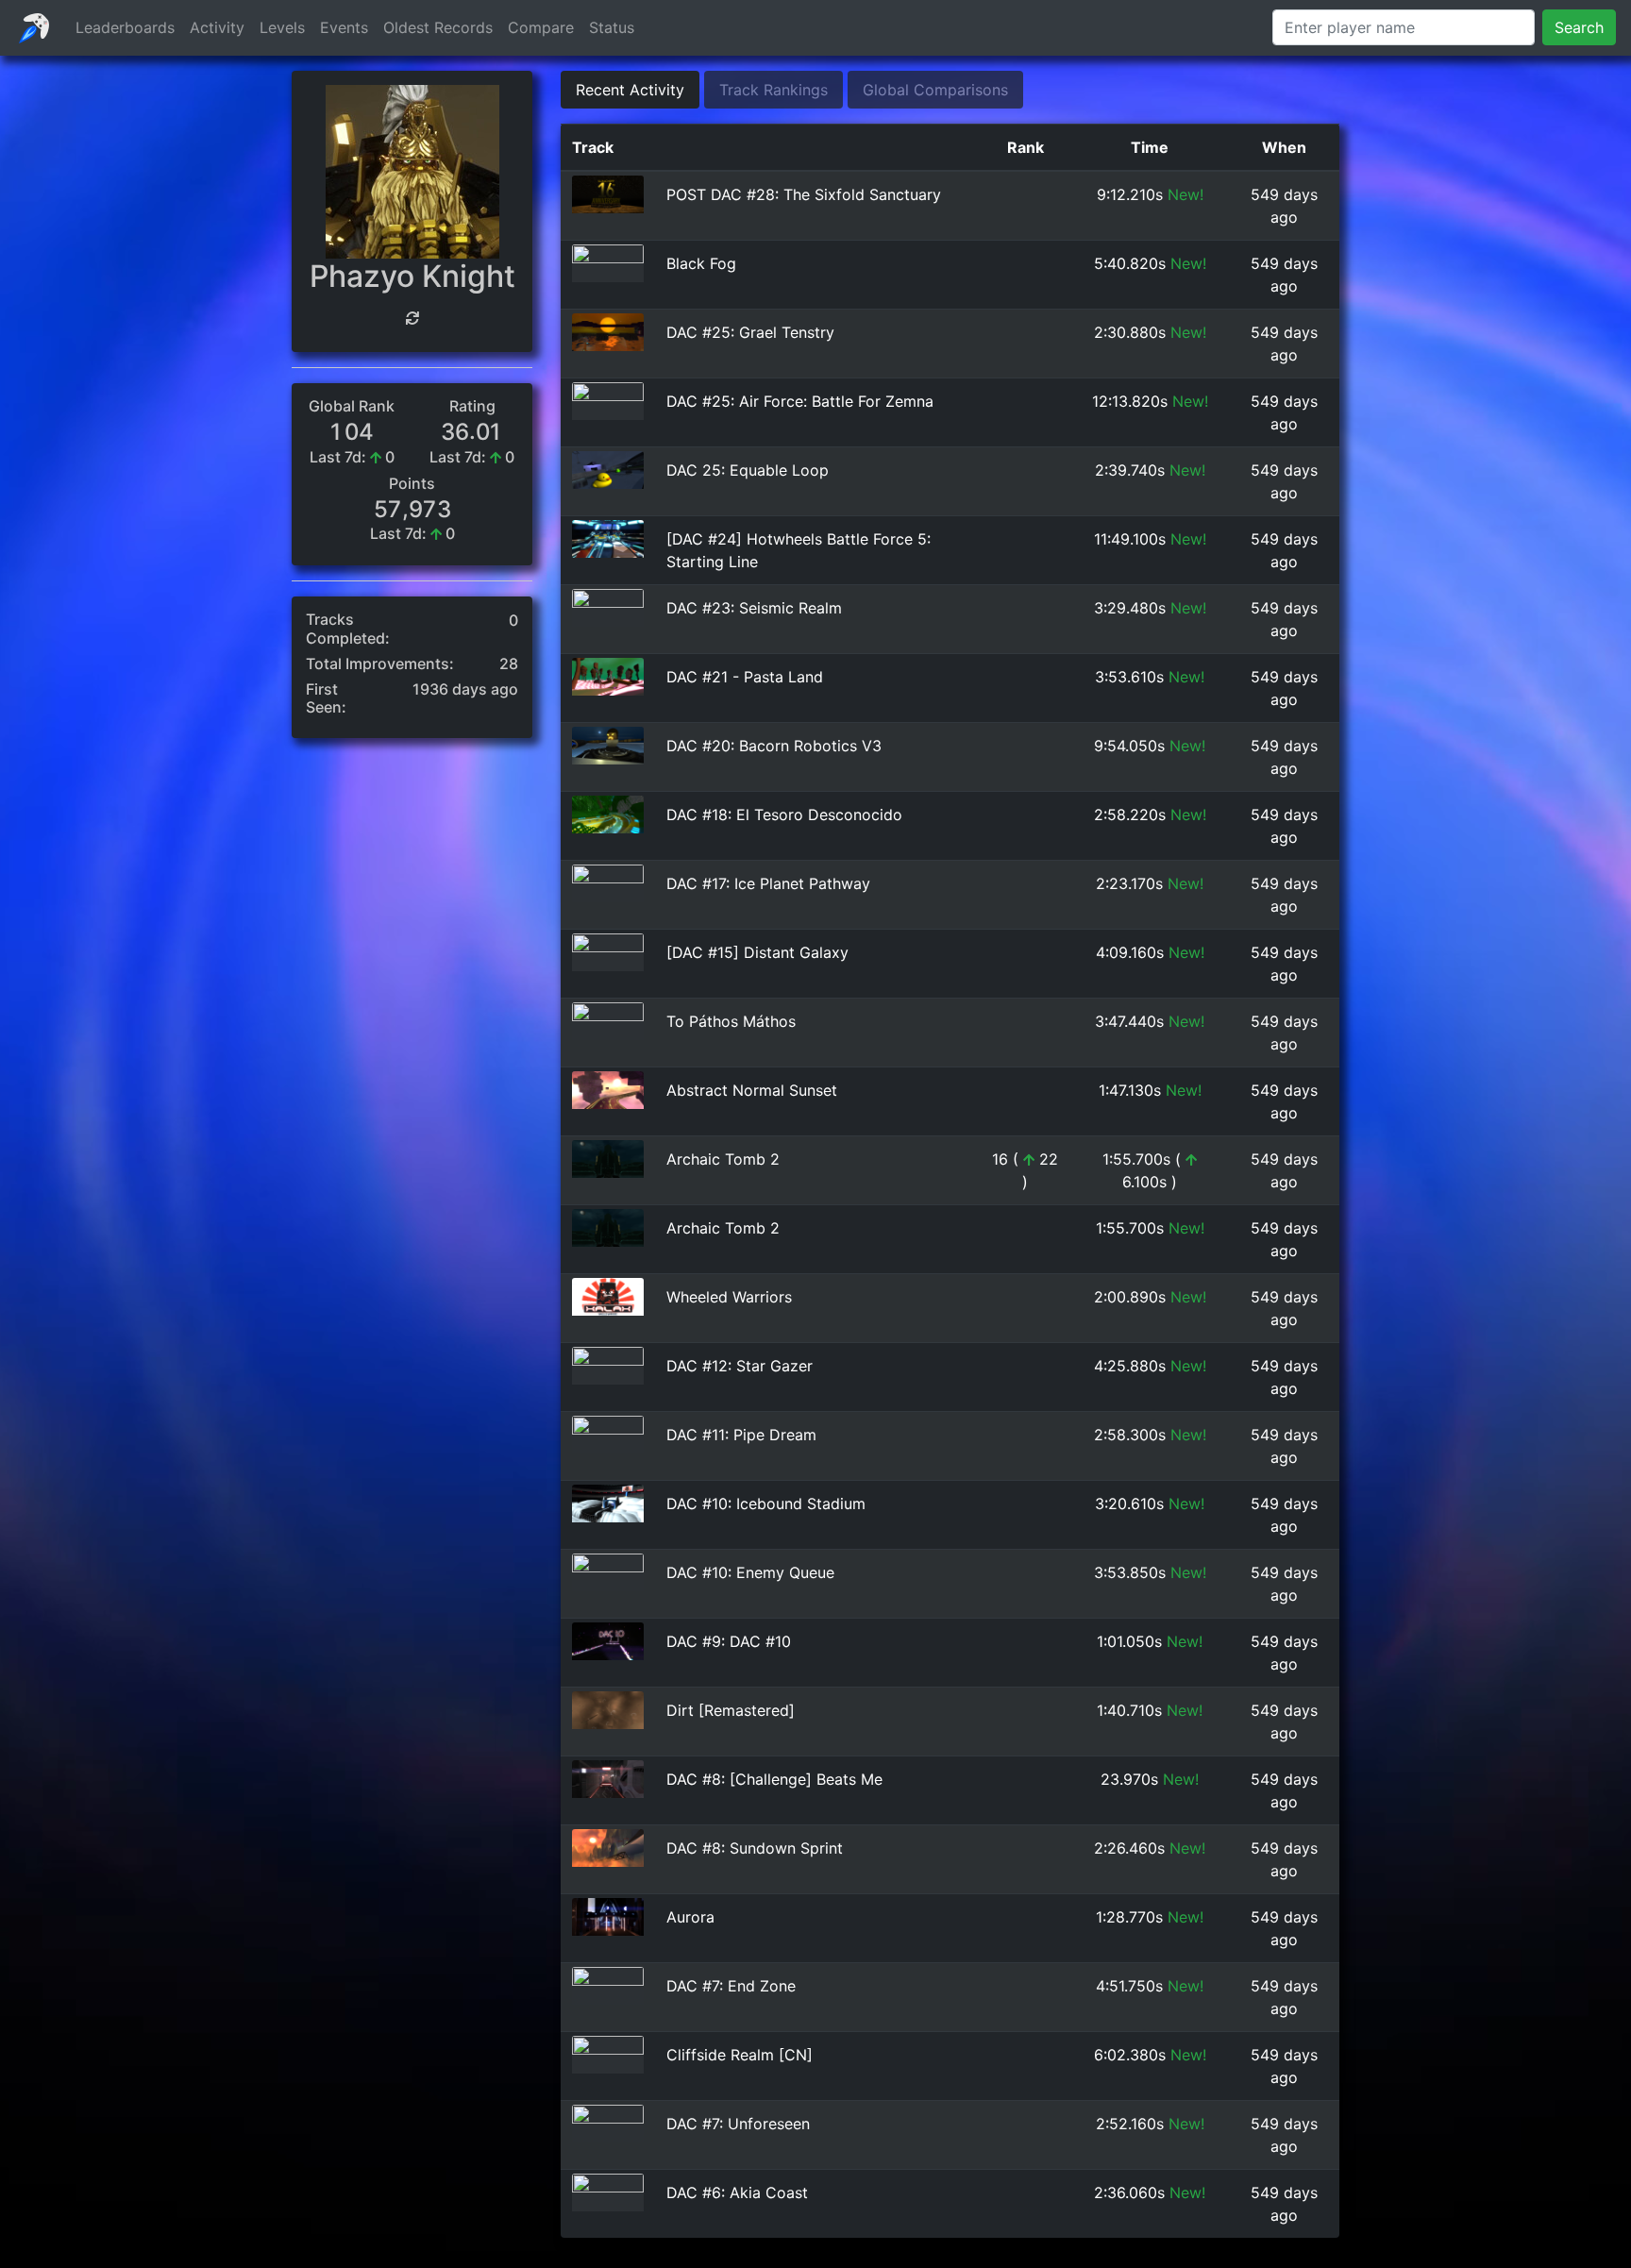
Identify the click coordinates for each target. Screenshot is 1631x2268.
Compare (541, 27)
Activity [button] (217, 27)
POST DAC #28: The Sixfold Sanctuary (804, 194)
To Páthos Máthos (731, 1021)
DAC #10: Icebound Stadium (766, 1504)
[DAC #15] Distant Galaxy (757, 952)
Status (612, 27)
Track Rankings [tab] (773, 90)
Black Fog (701, 263)
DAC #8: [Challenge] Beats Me (774, 1779)
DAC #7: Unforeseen (738, 2124)
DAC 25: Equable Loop (748, 470)
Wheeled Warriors (729, 1297)
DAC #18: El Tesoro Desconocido (784, 815)
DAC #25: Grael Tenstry (750, 332)
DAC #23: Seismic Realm (754, 608)
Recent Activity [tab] (630, 90)
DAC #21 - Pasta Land (745, 677)
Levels (282, 27)
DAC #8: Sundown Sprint (755, 1848)
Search (1579, 27)
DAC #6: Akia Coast (737, 2192)
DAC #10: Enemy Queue (750, 1572)
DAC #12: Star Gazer (740, 1366)
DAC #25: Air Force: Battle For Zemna (800, 401)
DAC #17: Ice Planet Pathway (768, 883)
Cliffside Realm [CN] (740, 2055)
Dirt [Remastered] (731, 1710)
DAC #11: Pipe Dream (741, 1435)
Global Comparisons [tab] (935, 90)
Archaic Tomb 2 (723, 1159)
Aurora (690, 1917)
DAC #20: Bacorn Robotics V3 (774, 746)
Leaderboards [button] (125, 27)
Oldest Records (438, 27)
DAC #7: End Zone (731, 1986)
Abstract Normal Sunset (752, 1090)
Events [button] (344, 27)
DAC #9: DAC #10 (729, 1641)
